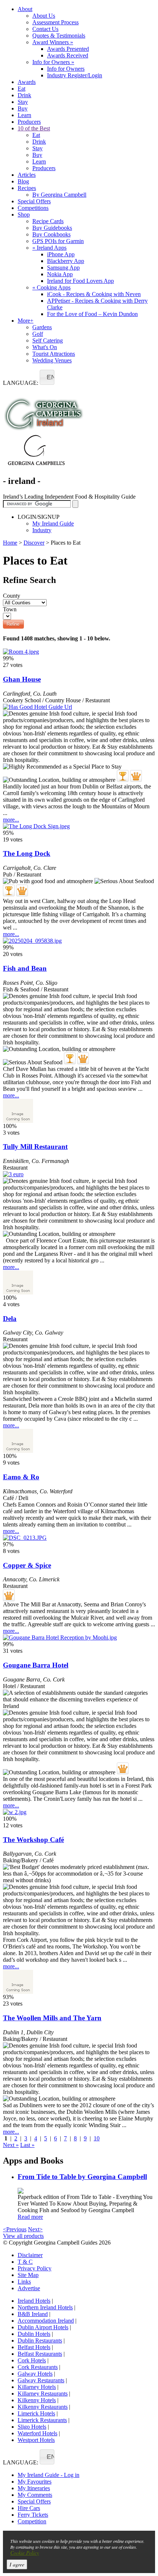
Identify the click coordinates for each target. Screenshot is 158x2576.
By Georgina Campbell (59, 195)
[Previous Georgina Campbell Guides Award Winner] (123, 776)
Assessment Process (55, 22)
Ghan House (22, 679)
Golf (38, 334)
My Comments (35, 2495)
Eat (21, 89)
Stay (23, 102)
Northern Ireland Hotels (45, 2307)
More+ (26, 321)
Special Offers (34, 201)
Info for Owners (53, 62)
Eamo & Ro (21, 1477)
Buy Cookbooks (51, 234)
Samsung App (63, 268)
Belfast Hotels (34, 2347)
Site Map (28, 2275)
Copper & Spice (27, 1565)
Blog (23, 181)
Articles (27, 175)
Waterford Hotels (37, 2433)
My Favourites (35, 2482)
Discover (34, 543)
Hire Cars (29, 2508)
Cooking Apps (51, 287)
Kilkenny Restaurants (43, 2407)
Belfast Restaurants (40, 2354)
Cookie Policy (25, 2553)
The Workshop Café (33, 1840)
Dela (10, 1319)
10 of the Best (34, 128)
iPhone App (61, 254)
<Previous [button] (15, 2229)
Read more (30, 2217)
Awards (27, 82)
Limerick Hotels (36, 2413)
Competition (32, 2521)
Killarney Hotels (37, 2387)
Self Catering (48, 340)
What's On (45, 347)
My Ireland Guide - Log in (49, 2475)
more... (11, 820)
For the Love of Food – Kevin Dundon (92, 314)
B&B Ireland (33, 2314)
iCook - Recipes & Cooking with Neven (94, 294)
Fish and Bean (25, 968)
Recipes (27, 188)
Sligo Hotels (32, 2427)
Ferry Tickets (33, 2515)
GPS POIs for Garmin (58, 241)
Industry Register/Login (75, 75)
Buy (23, 108)
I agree (17, 2564)
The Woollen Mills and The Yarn (52, 2018)
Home (10, 543)
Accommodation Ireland (46, 2321)
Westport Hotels (36, 2440)
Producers (29, 122)
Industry (42, 530)
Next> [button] (35, 2229)
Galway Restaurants (41, 2380)
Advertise (29, 2288)
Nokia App (60, 274)
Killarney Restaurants (43, 2394)
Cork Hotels (32, 2360)
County (12, 596)
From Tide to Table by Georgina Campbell (82, 2177)
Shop (24, 215)
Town (10, 609)
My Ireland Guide (53, 523)
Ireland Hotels (34, 2301)
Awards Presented (68, 49)
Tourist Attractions (54, 354)
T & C (25, 2262)
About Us (44, 16)
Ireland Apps (49, 248)
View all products (23, 2236)
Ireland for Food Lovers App (80, 281)
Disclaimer (30, 2255)
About (25, 9)
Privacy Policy (35, 2268)
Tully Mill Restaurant (35, 1147)
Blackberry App (66, 261)
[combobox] (47, 377)
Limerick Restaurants (42, 2420)
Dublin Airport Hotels (43, 2327)
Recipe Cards (48, 221)
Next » (11, 2145)
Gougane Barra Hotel (36, 1665)
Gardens (42, 327)
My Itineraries (34, 2488)
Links (24, 2282)
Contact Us (45, 29)
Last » (27, 2145)
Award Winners (53, 42)
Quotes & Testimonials (59, 36)
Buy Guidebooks (52, 228)
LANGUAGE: (21, 383)
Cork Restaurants (38, 2367)
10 (97, 2138)
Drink (24, 95)
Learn (24, 115)
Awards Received (68, 55)
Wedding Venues (52, 360)
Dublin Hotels (34, 2334)
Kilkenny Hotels (37, 2400)
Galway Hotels (35, 2374)
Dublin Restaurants (40, 2340)
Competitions (33, 208)
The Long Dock (27, 853)
